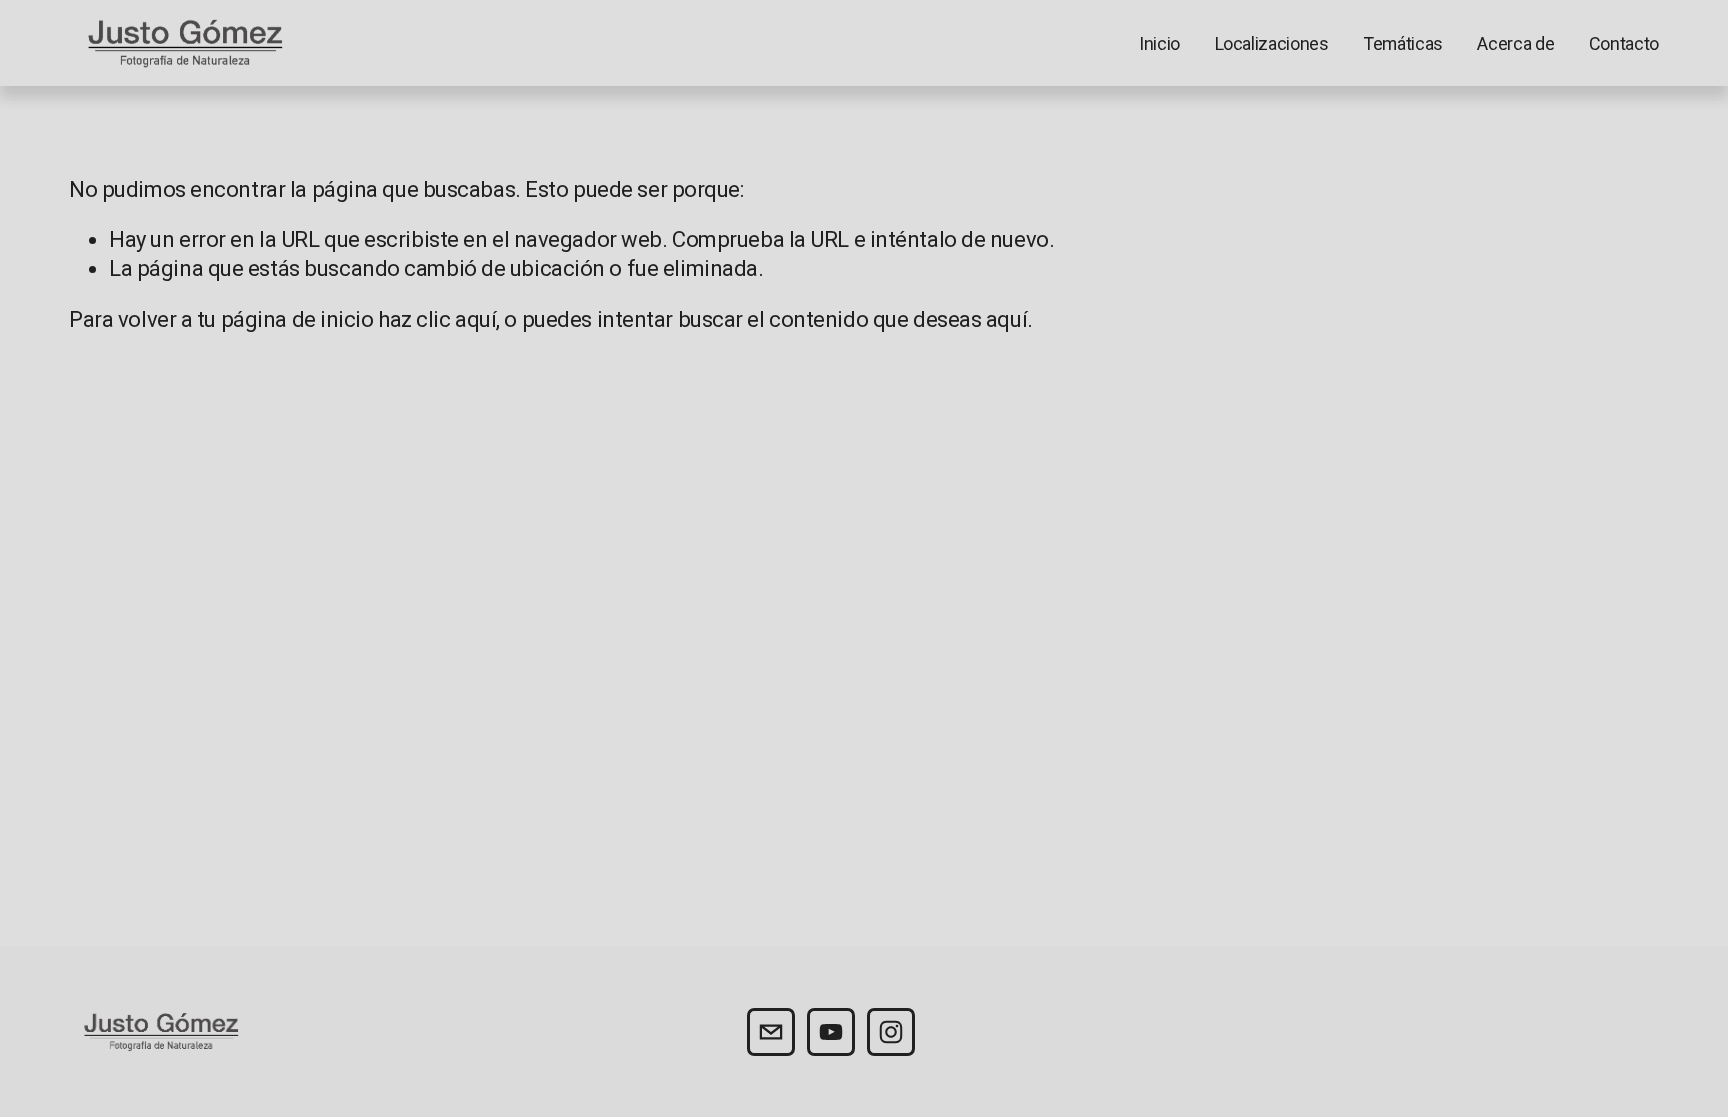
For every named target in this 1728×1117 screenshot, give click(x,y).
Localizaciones (1272, 43)
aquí (1006, 319)
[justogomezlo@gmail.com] (771, 1032)
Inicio (1159, 43)
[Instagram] (891, 1032)
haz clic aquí (437, 319)
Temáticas (1403, 43)
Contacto (1624, 43)
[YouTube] (831, 1032)
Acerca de (1515, 43)
